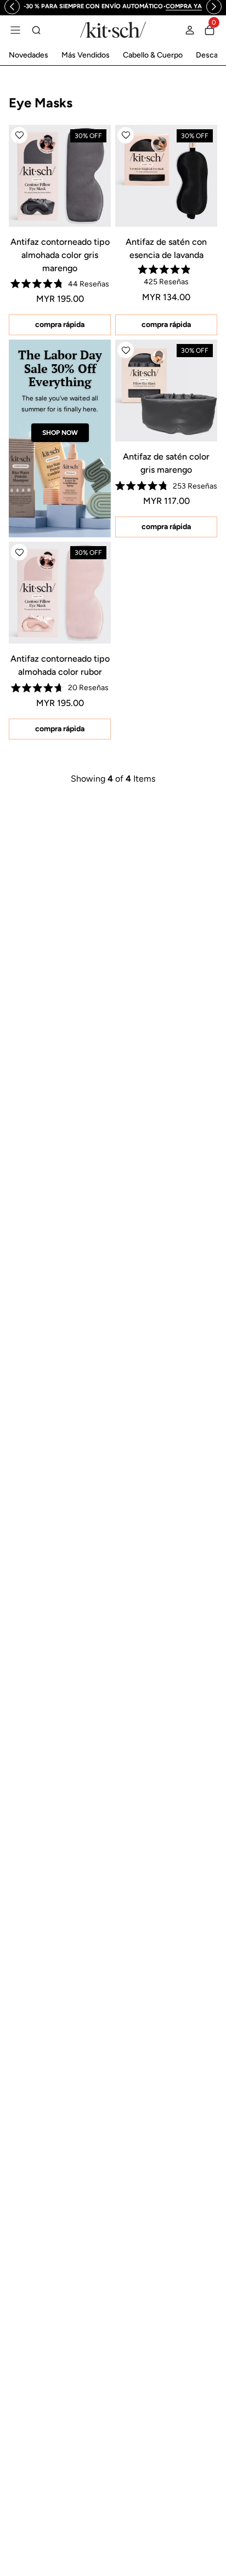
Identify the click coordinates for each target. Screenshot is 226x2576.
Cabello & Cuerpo (153, 55)
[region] (113, 7)
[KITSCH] (113, 30)
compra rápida (60, 325)
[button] (19, 135)
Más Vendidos (86, 55)
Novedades (29, 55)
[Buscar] (36, 30)
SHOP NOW (60, 433)
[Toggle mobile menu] (15, 30)
